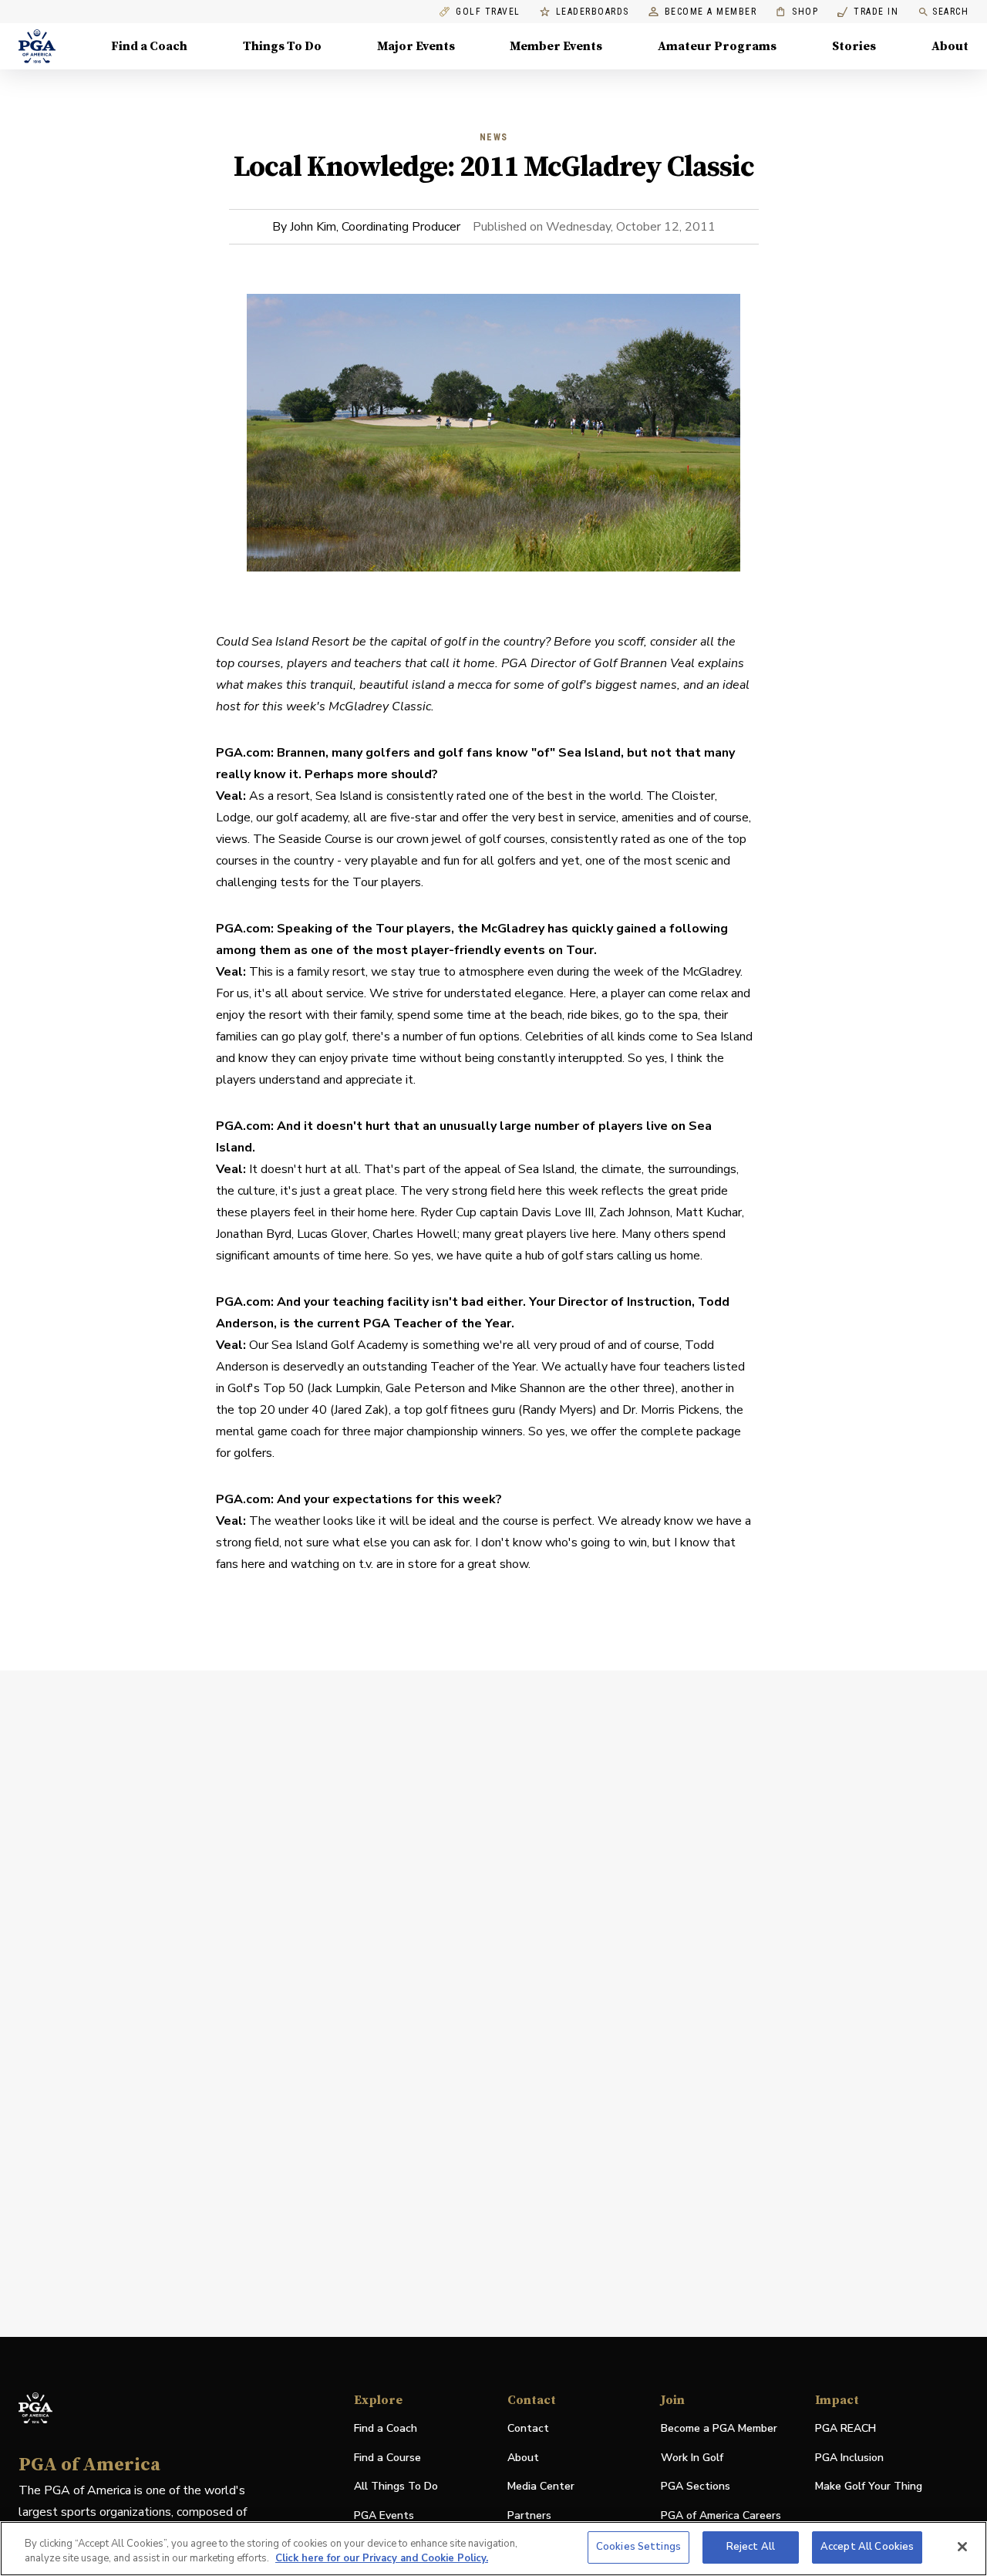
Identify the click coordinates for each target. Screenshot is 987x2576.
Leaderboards (593, 12)
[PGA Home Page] (37, 46)
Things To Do (282, 46)
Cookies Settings (638, 2547)
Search (950, 12)
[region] (493, 2549)
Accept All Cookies (867, 2547)
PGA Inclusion (849, 2458)
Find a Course (387, 2458)
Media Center (541, 2487)
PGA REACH (846, 2429)
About (950, 46)
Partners (529, 2515)
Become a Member (711, 12)
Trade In (868, 12)
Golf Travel (488, 12)
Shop (797, 12)
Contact (528, 2428)
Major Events (416, 46)
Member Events (556, 46)
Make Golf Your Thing (869, 2487)
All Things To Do (396, 2486)
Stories (854, 46)
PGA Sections (696, 2486)
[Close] (962, 2547)
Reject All (751, 2547)
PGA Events (384, 2515)
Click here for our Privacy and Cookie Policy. (382, 2559)
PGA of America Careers (721, 2516)
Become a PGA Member (719, 2428)
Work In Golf (692, 2458)
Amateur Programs (717, 46)
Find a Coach (149, 46)
